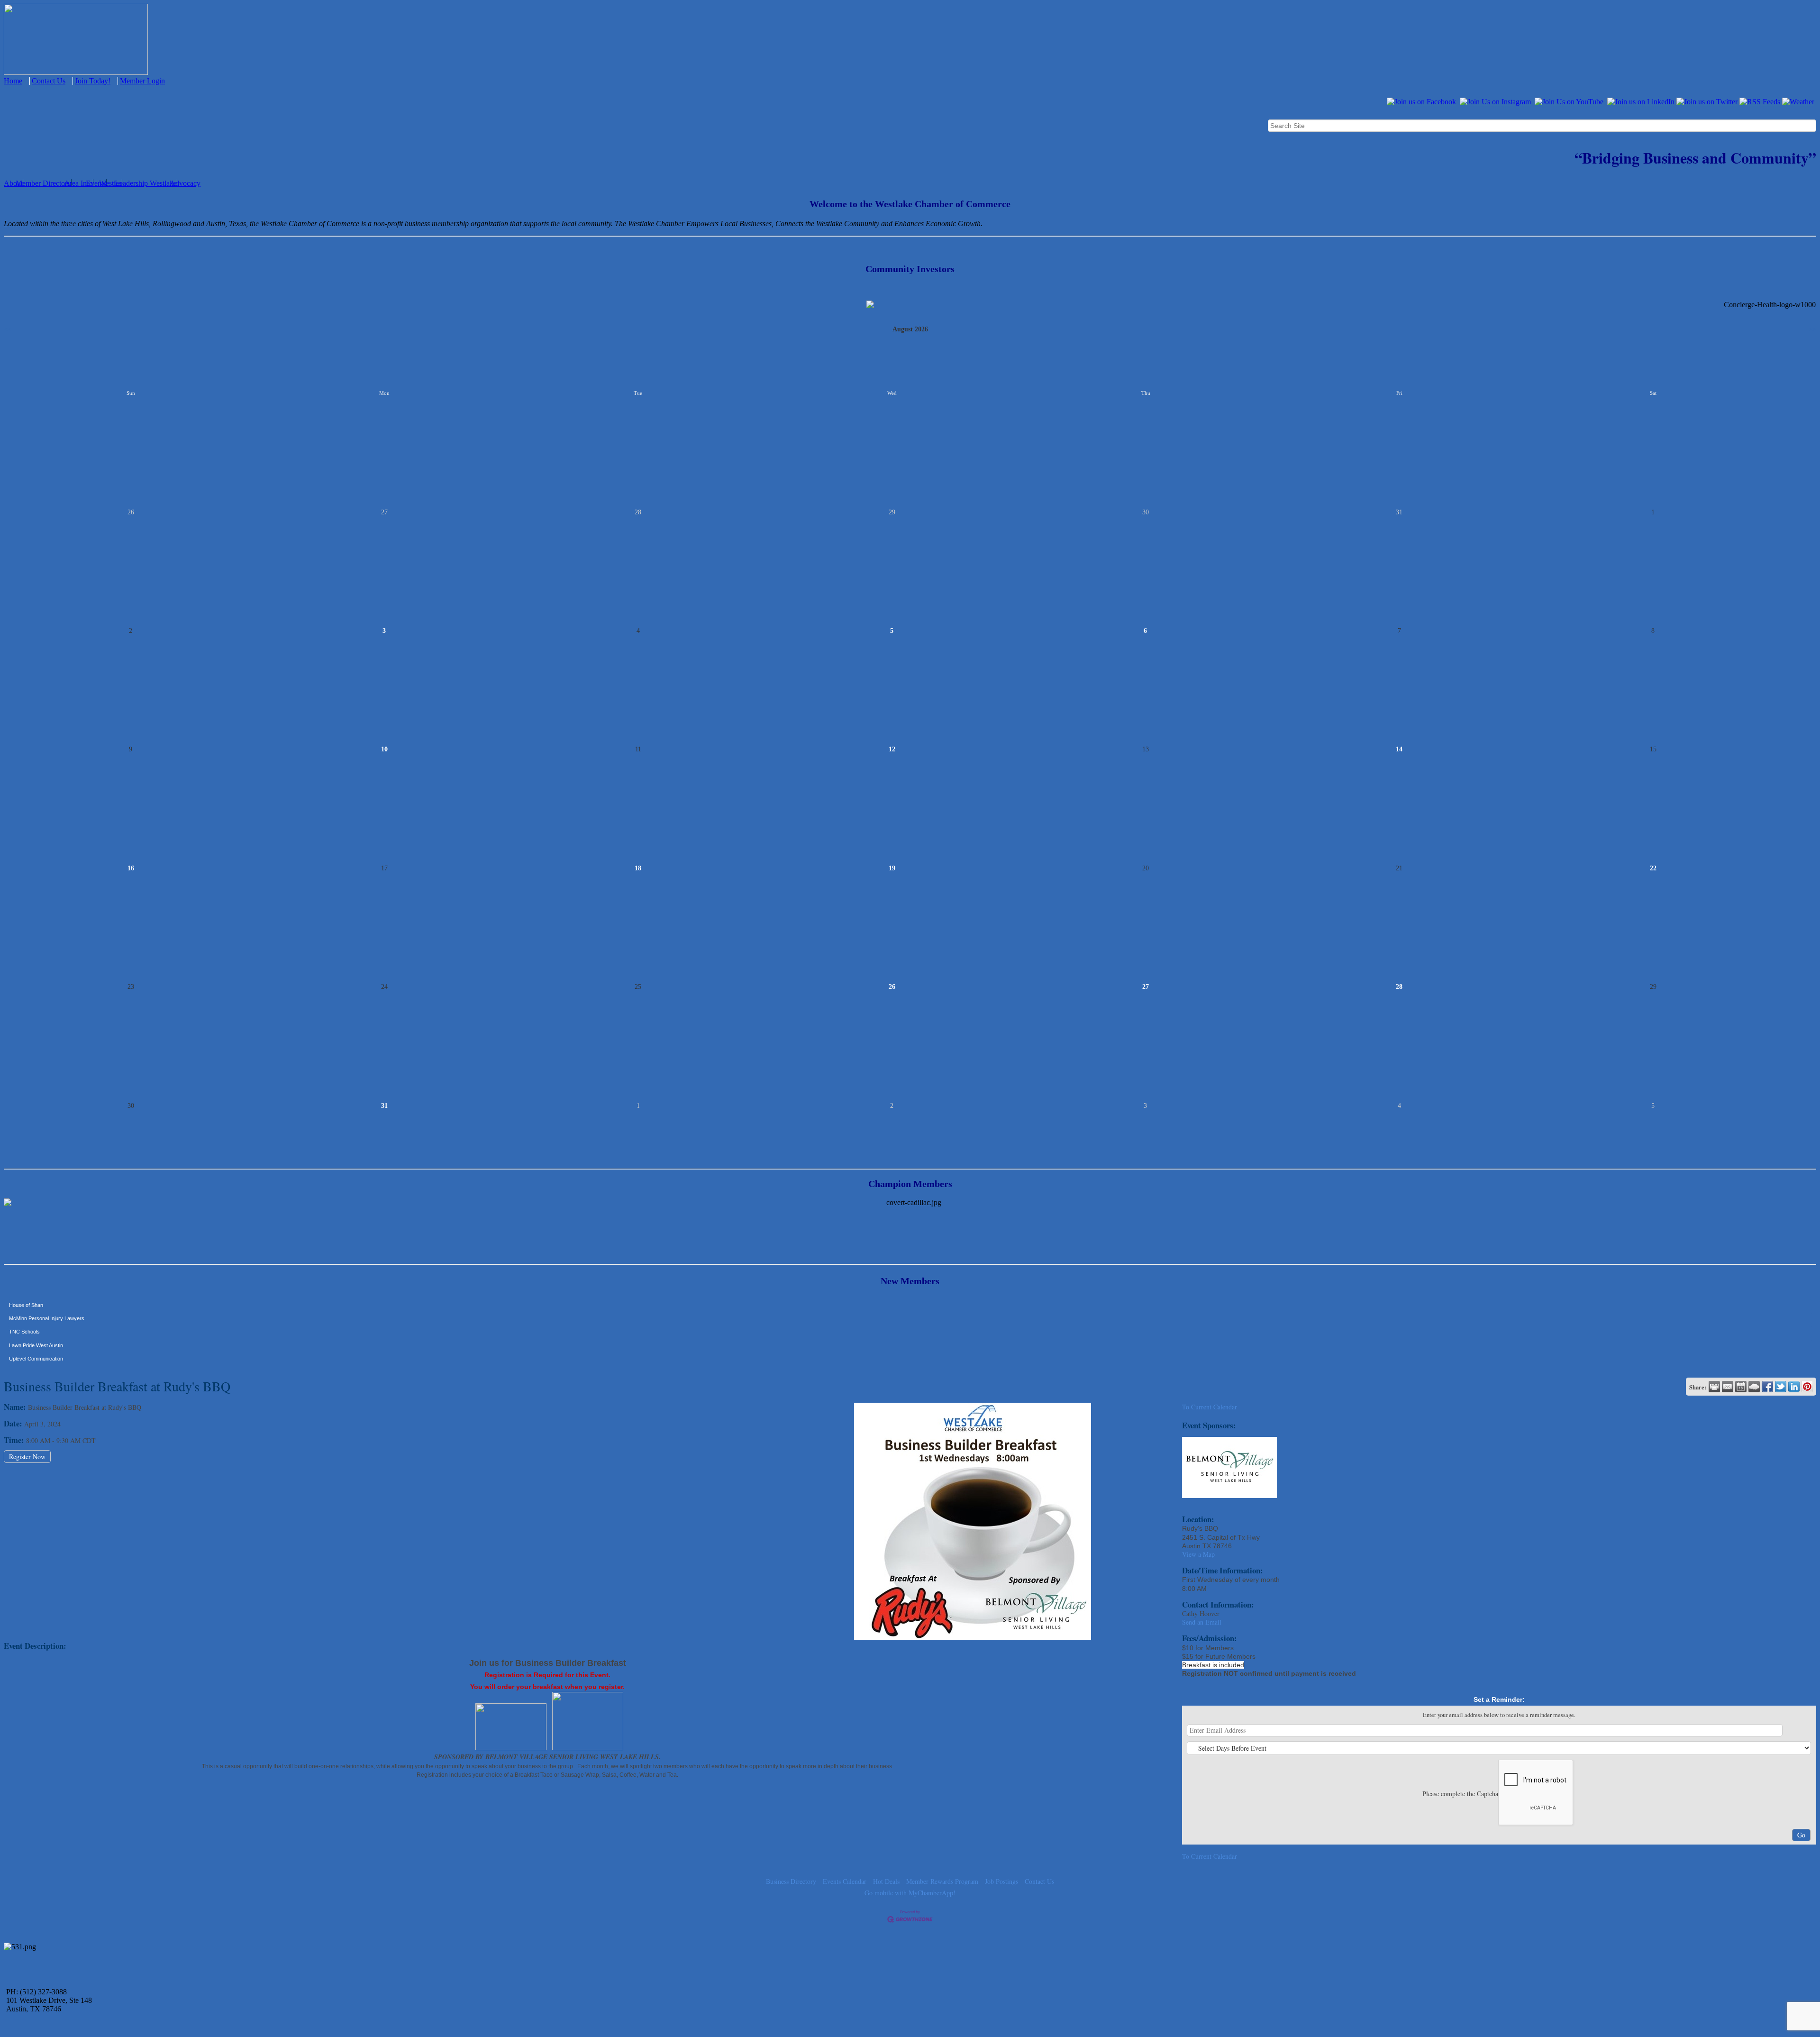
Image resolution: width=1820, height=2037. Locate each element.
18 (638, 868)
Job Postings (1001, 1881)
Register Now (27, 1457)
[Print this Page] (1714, 1387)
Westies (110, 183)
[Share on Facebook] (1767, 1387)
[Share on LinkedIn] (1794, 1387)
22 (1653, 868)
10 (384, 749)
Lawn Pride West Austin (36, 1301)
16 (131, 868)
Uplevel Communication (36, 1314)
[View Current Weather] (1754, 1387)
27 (1146, 987)
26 (892, 987)
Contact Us (49, 81)
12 (892, 749)
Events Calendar (845, 1881)
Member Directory (43, 183)
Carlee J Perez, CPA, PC (38, 1354)
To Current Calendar (1210, 1407)
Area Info (78, 183)
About (13, 183)
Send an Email (1202, 1622)
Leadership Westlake (146, 183)
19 (892, 868)
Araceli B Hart (25, 1327)
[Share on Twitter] (1781, 1387)
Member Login (142, 81)
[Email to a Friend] (1728, 1387)
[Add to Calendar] (1741, 1387)
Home (13, 81)
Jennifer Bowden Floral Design (44, 1341)
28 (1399, 987)
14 (1399, 749)
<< (8, 329)
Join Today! (93, 81)
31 (384, 1106)
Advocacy (185, 183)
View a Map (1198, 1554)
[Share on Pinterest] (1807, 1387)
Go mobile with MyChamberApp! (910, 1893)
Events (96, 183)
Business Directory (791, 1881)
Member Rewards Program (942, 1881)
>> (1812, 329)
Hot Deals (886, 1881)
